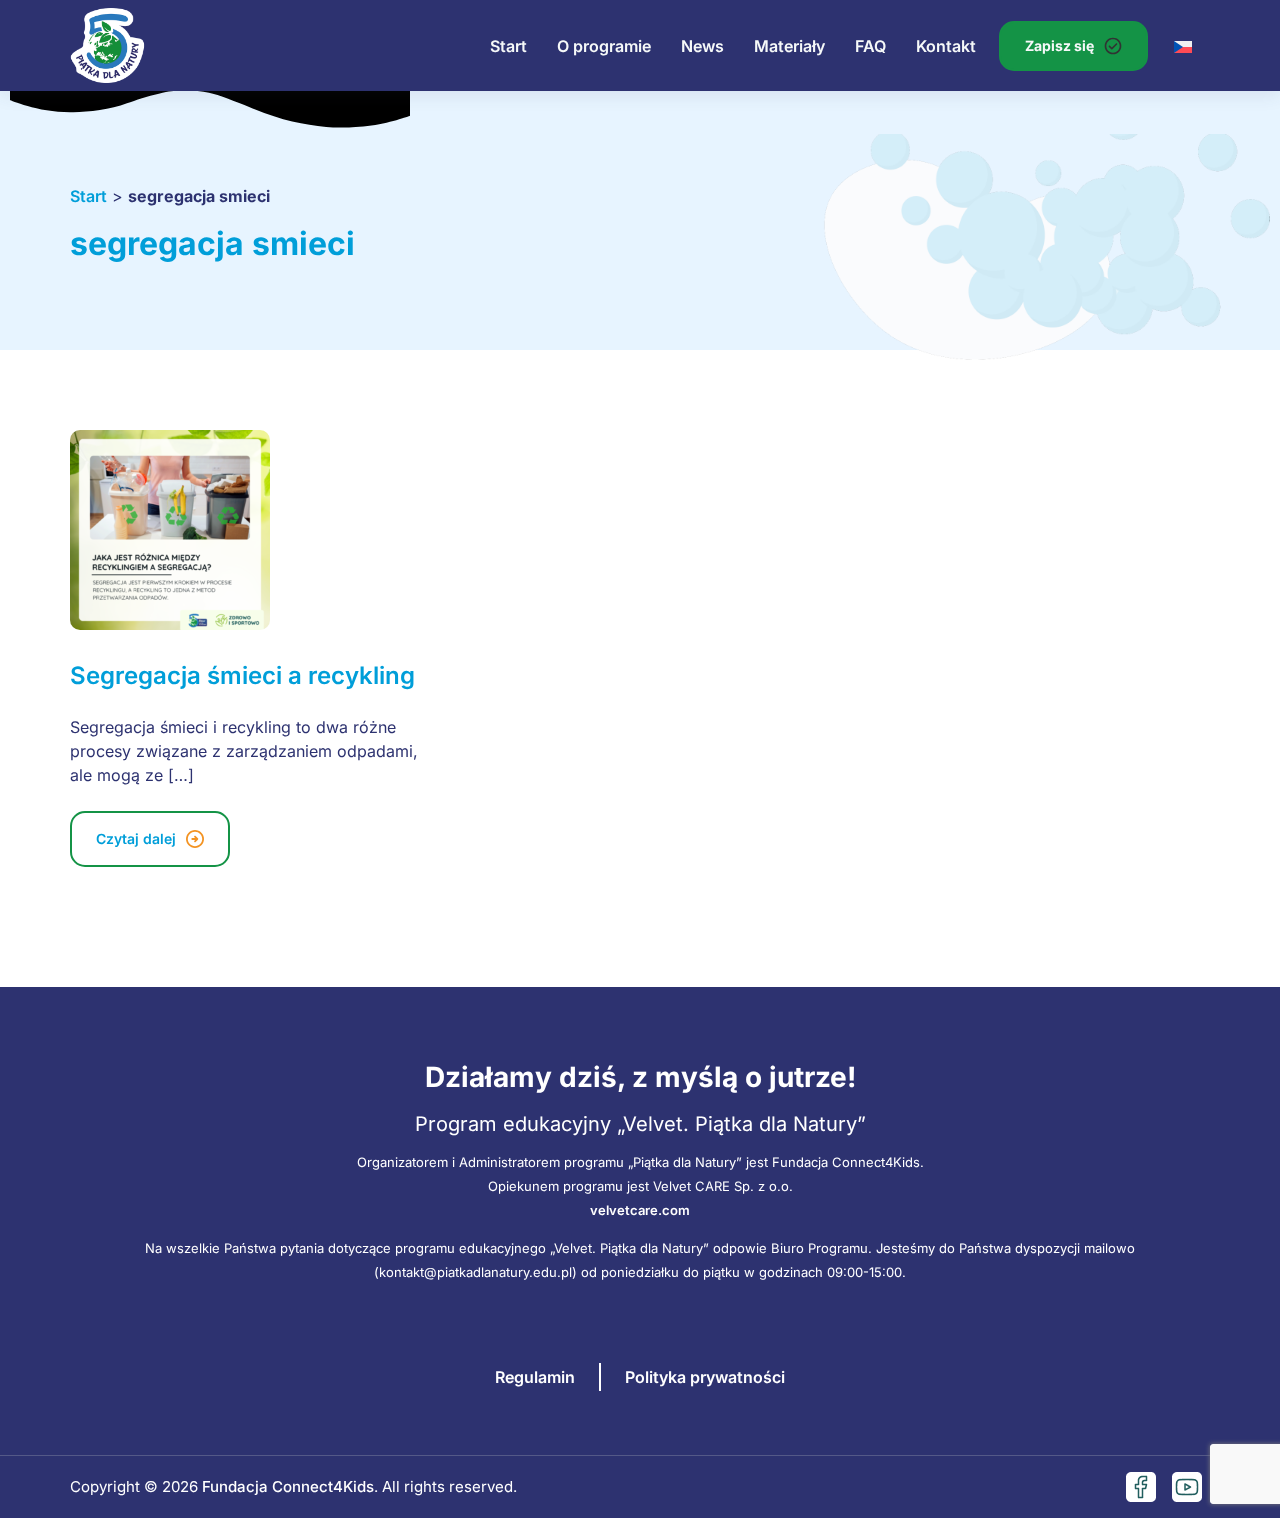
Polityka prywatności (705, 1377)
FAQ (870, 46)
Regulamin (535, 1377)
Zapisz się (1059, 45)
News (702, 46)
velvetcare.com (640, 1210)
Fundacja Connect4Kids (288, 1486)
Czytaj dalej (136, 838)
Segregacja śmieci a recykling (242, 675)
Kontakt (946, 46)
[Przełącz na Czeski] (1183, 45)
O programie (604, 46)
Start (508, 46)
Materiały (789, 46)
